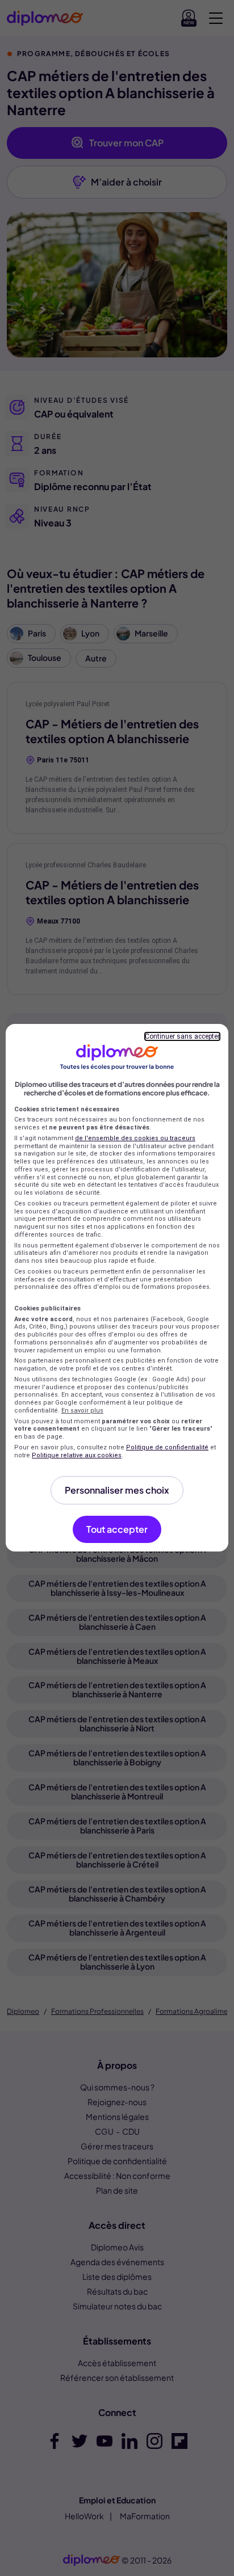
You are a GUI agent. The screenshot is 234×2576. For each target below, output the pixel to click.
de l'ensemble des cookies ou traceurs (135, 1138)
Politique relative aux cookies (77, 1455)
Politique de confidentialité (167, 1447)
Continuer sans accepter (182, 1036)
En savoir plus (82, 1411)
